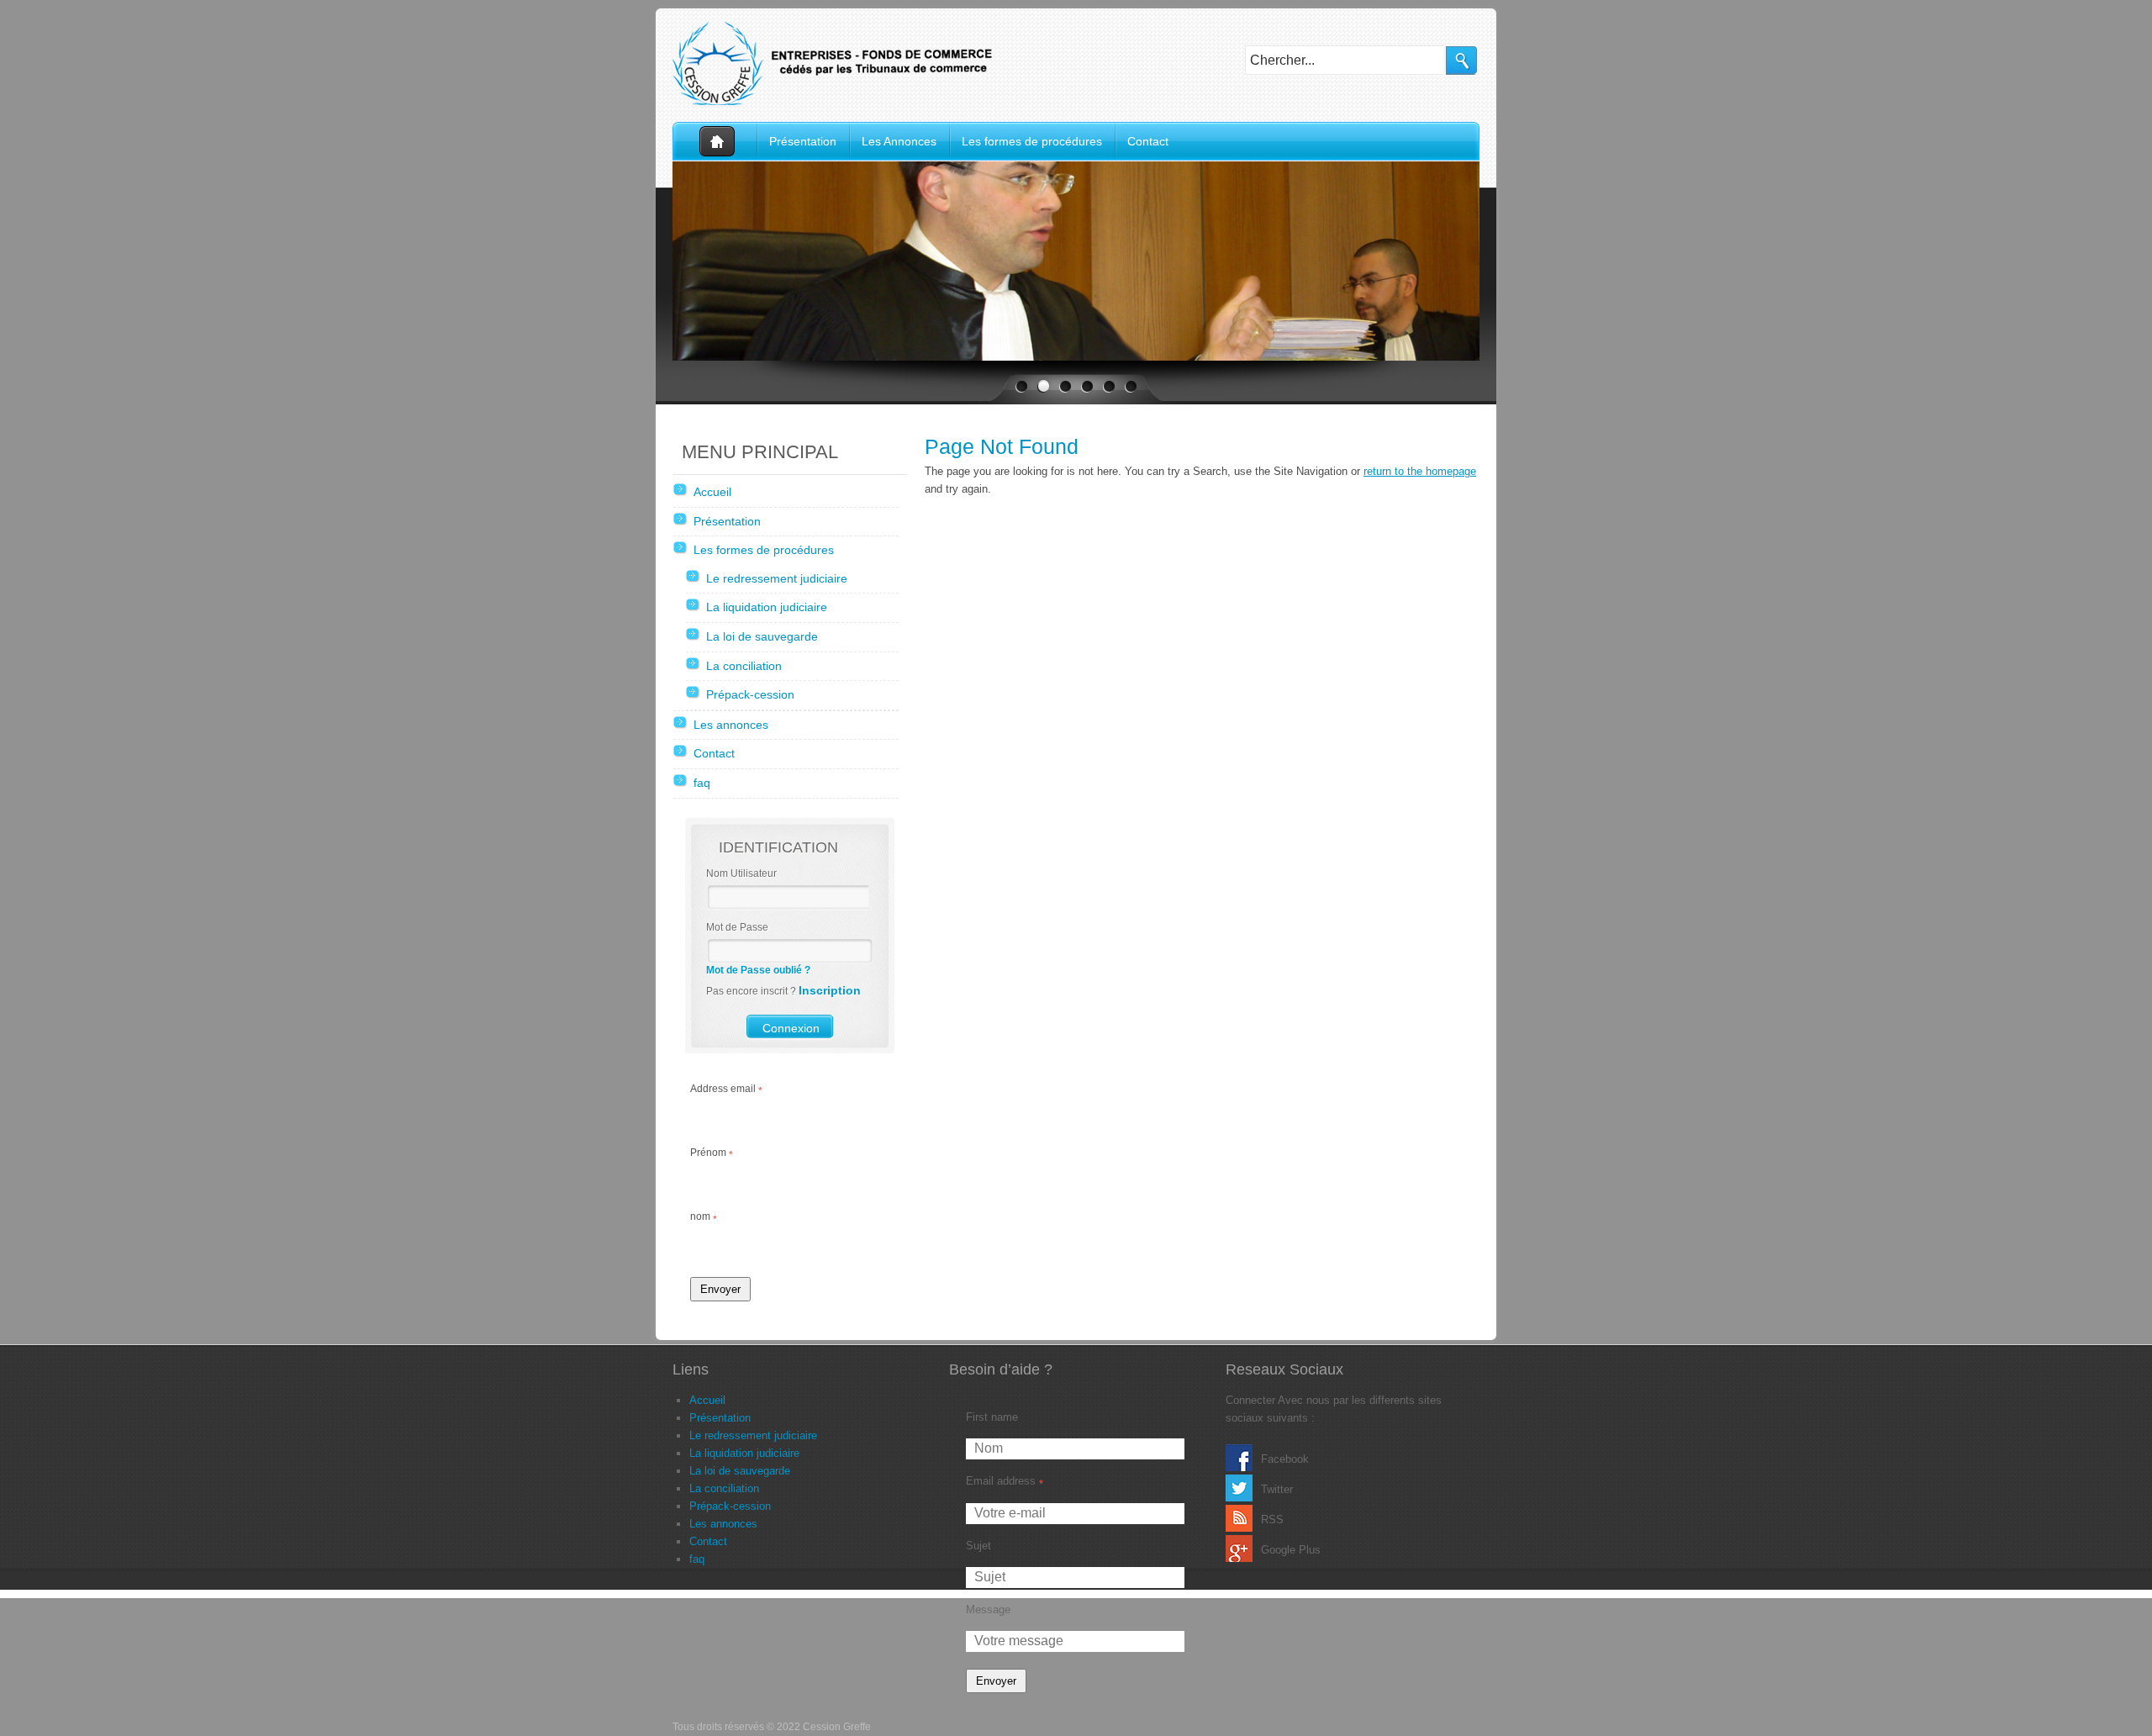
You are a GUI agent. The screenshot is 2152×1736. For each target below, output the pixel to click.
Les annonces (731, 725)
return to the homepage (1420, 471)
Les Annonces (899, 141)
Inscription (830, 990)
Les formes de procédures (1032, 141)
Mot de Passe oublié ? (758, 970)
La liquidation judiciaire (767, 607)
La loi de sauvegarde (762, 636)
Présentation (803, 141)
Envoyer (720, 1289)
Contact (1148, 141)
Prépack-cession (750, 694)
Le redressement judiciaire (777, 578)
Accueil (715, 142)
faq (702, 783)
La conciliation (744, 666)
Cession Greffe (841, 63)
